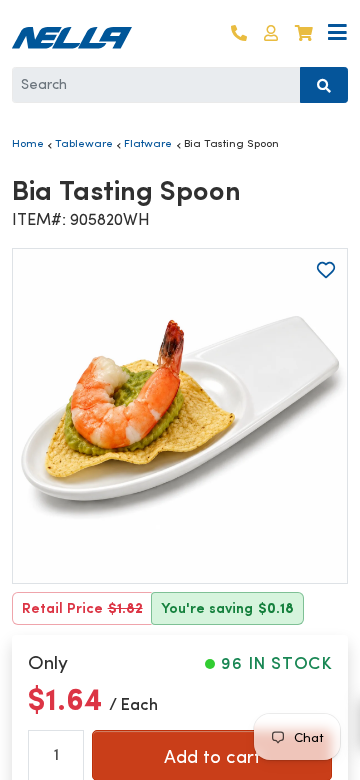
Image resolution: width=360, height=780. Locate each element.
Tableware (84, 143)
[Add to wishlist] (326, 270)
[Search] (324, 85)
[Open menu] (337, 33)
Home (28, 143)
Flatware (148, 143)
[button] (271, 33)
